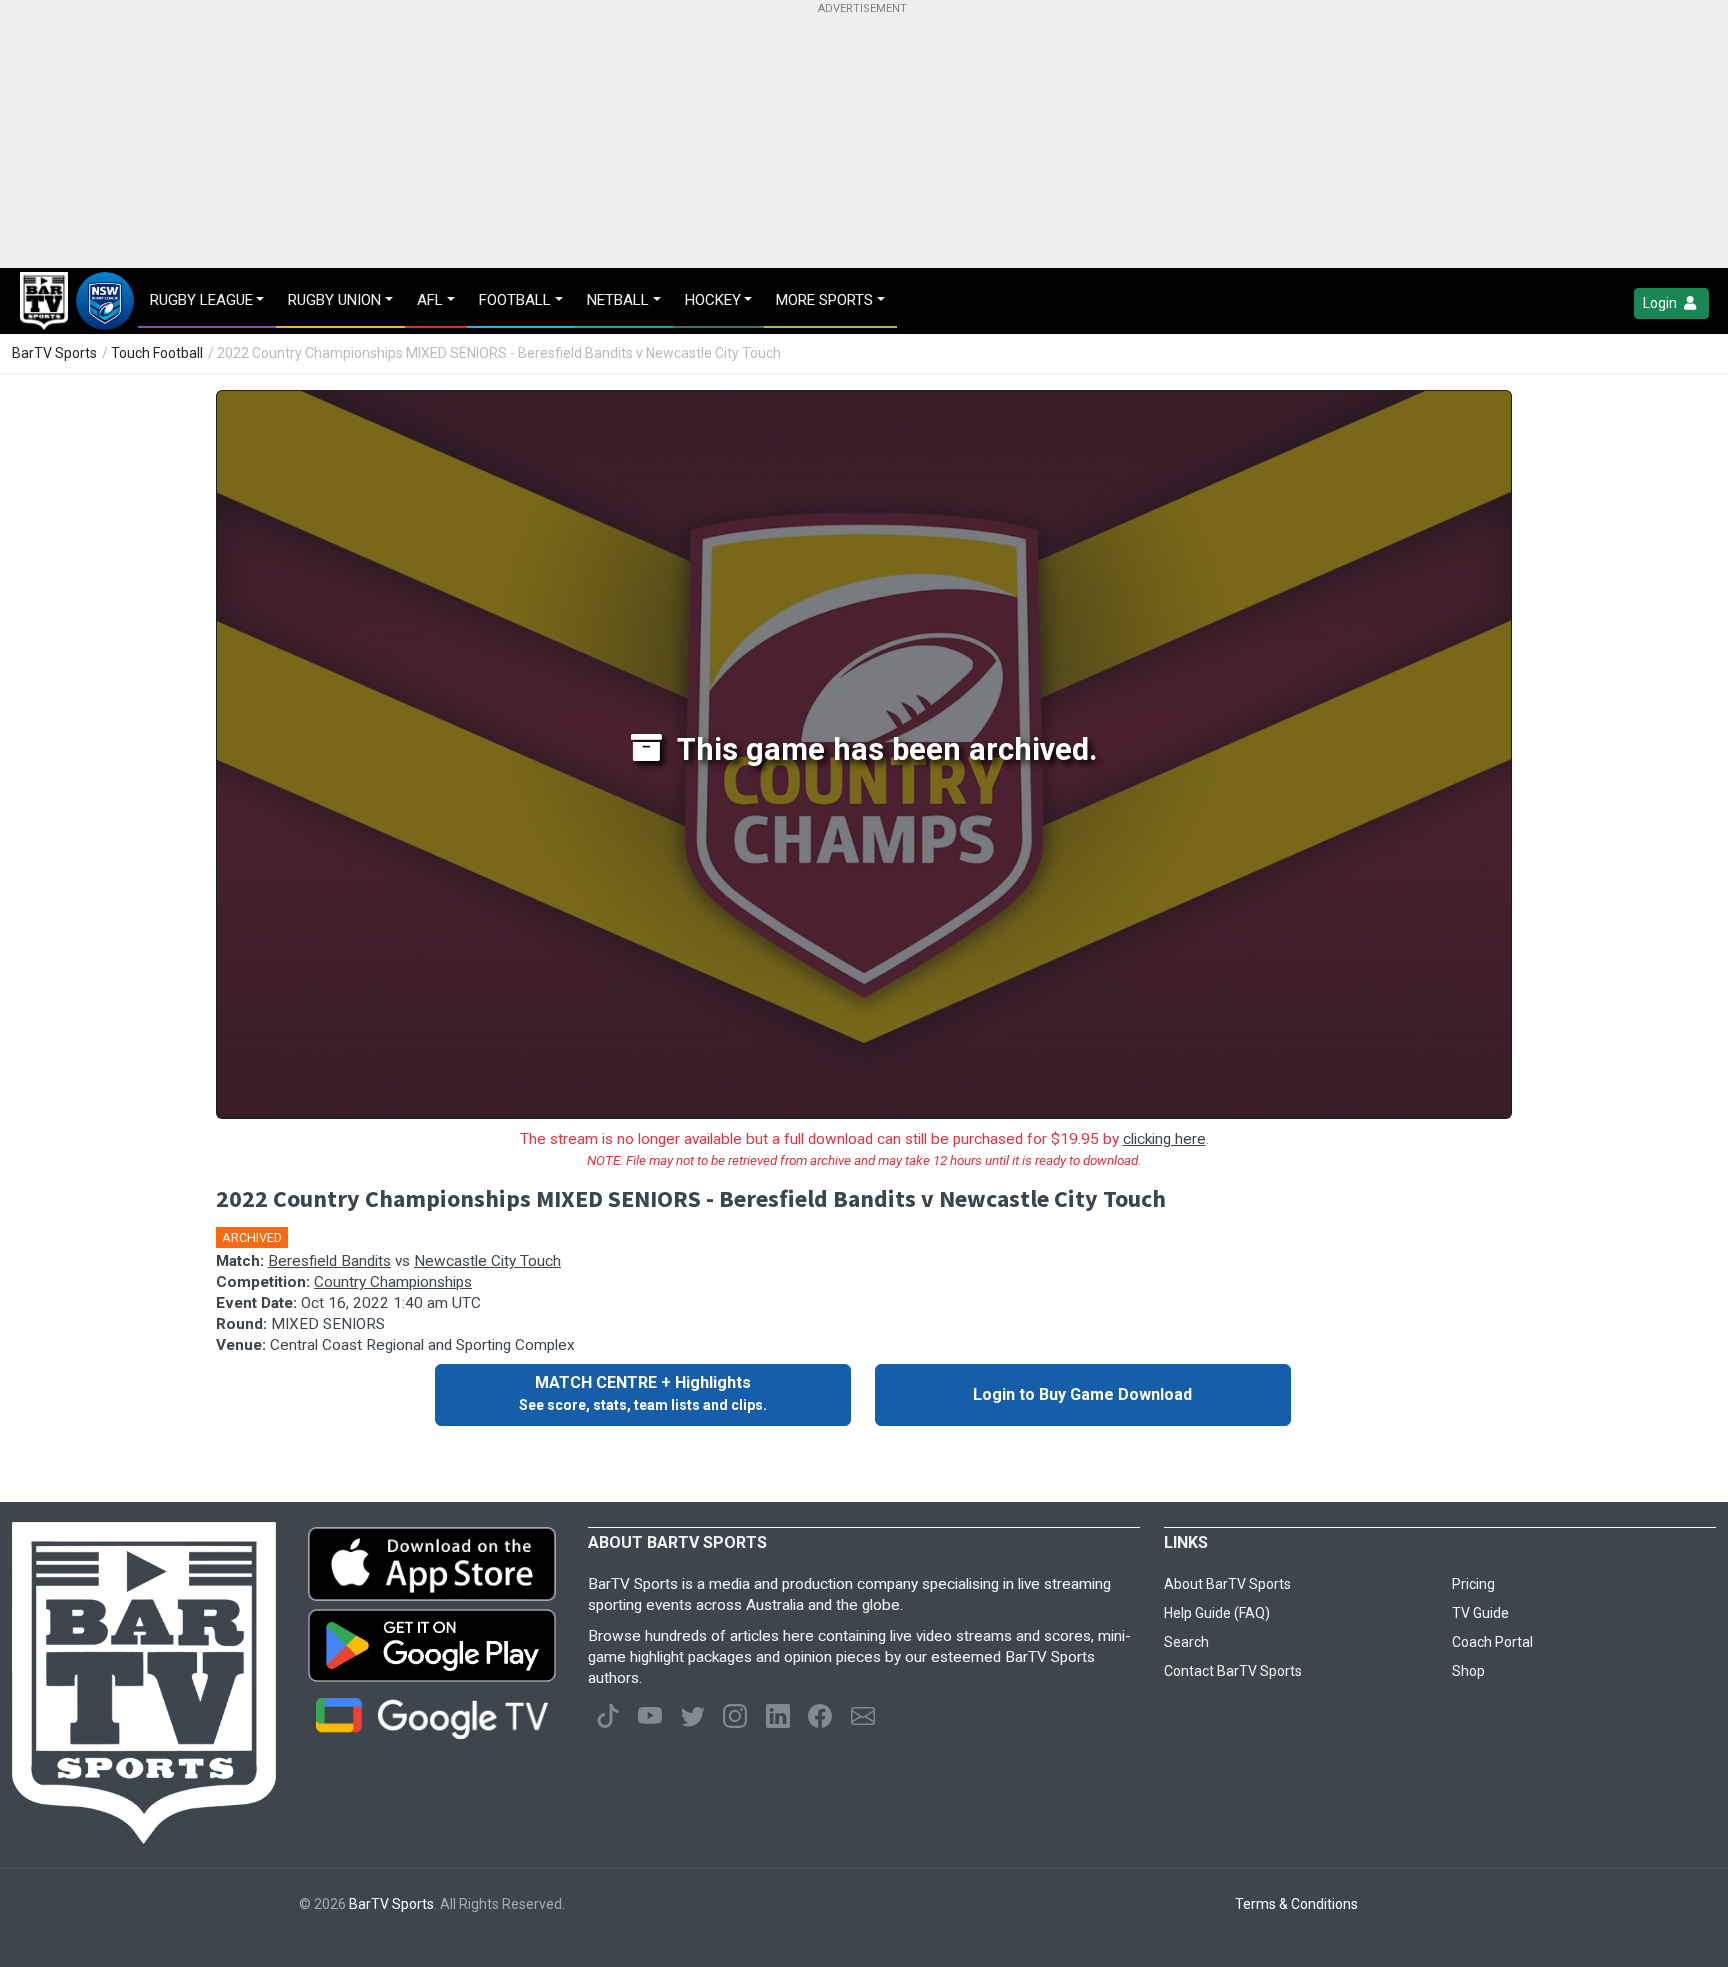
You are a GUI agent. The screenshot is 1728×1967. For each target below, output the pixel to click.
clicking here (1164, 1139)
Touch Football (157, 353)
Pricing (1473, 1584)
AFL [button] (430, 300)
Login (1661, 303)
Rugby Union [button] (334, 300)
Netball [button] (618, 300)
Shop (1468, 1671)
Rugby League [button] (201, 300)
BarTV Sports (54, 353)
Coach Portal (1492, 1642)
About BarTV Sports (1227, 1584)
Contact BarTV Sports (1233, 1671)
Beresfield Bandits (329, 1261)
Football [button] (515, 300)
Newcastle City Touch (487, 1261)
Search (1186, 1642)
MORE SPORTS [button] (824, 300)
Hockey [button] (713, 300)
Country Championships (393, 1282)
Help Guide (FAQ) (1217, 1613)
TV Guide (1480, 1613)
